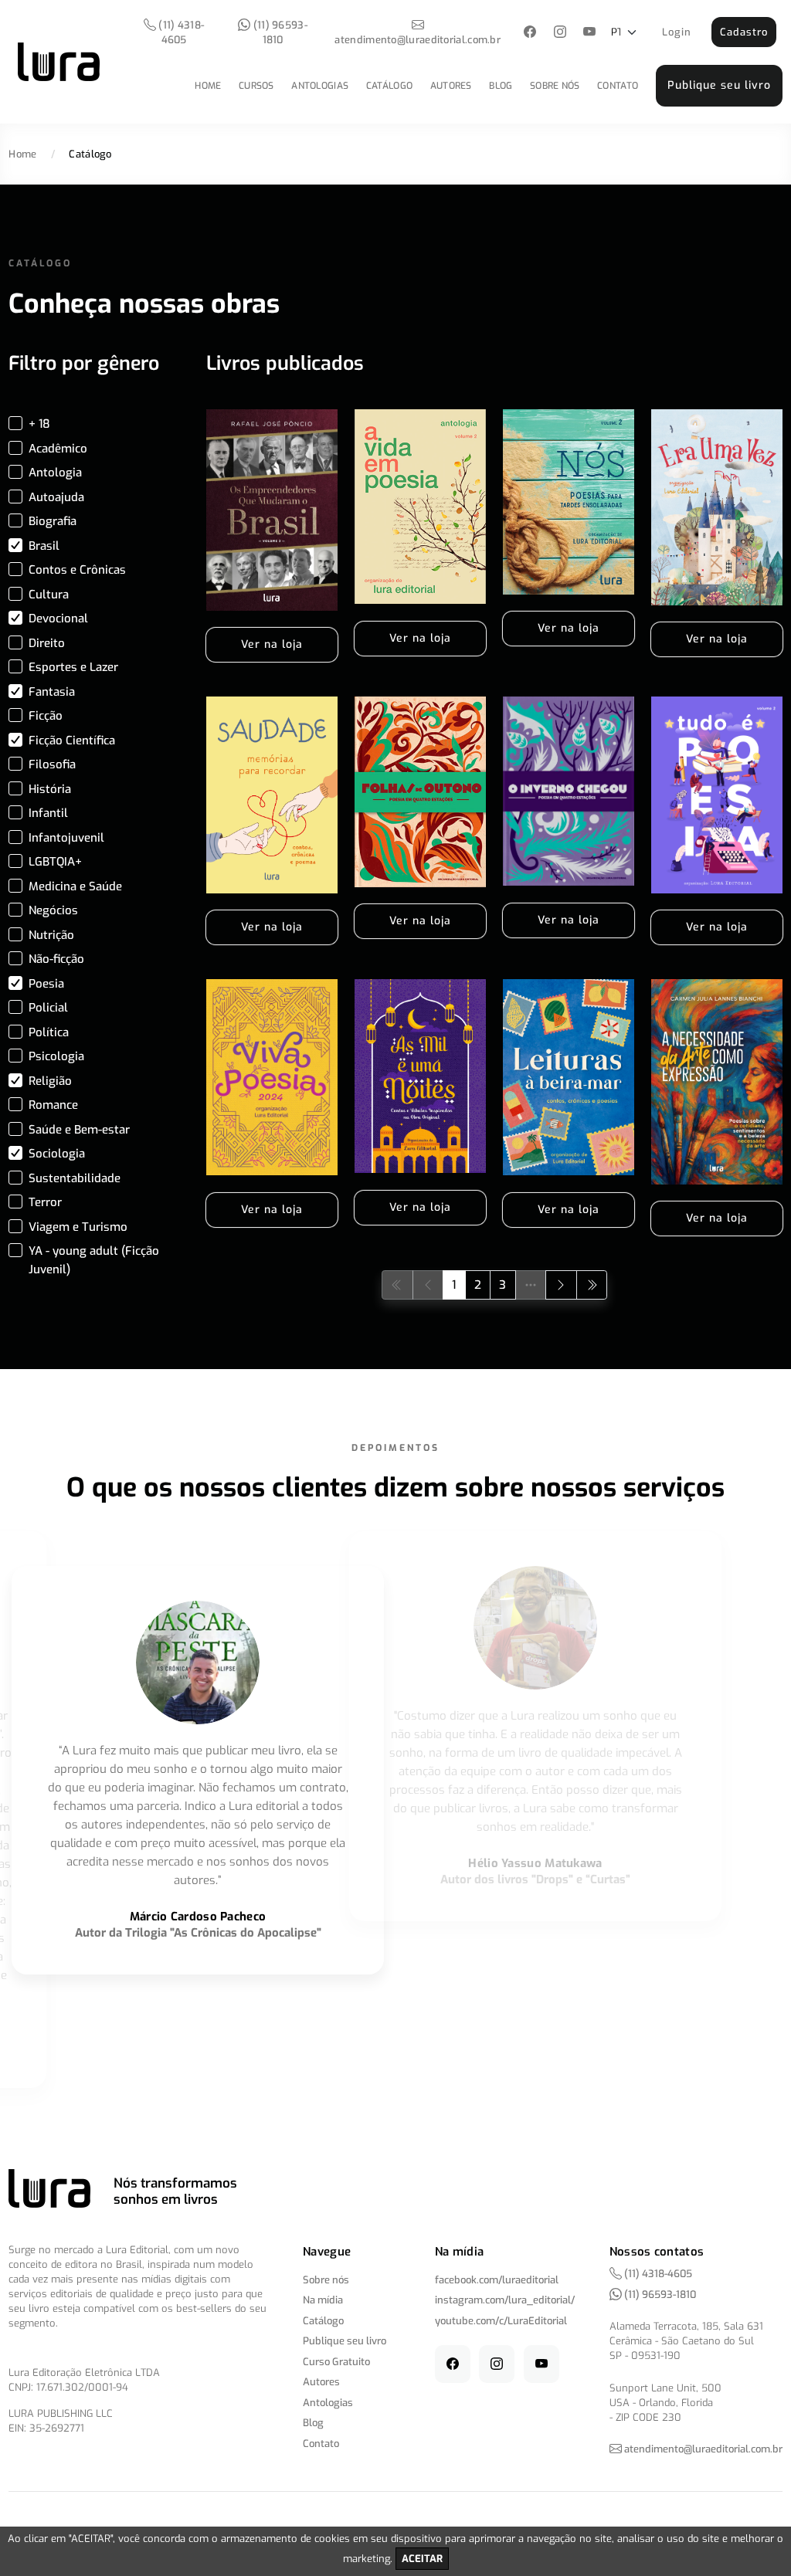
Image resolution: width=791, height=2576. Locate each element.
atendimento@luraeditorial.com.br (418, 40)
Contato (618, 86)
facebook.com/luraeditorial (497, 2280)
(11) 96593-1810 (279, 32)
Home (208, 86)
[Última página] (592, 1285)
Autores (451, 86)
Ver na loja (272, 644)
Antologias (320, 86)
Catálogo (389, 86)
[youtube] (590, 33)
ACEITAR (422, 2559)
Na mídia (323, 2300)
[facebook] (530, 33)
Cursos (256, 86)
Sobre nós (555, 86)
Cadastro (744, 32)
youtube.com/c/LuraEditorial (501, 2321)
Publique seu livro (719, 85)
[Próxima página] (561, 1285)
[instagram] (560, 33)
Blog (501, 86)
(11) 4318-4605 (180, 32)
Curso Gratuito (336, 2362)
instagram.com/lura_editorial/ (505, 2300)
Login (677, 32)
